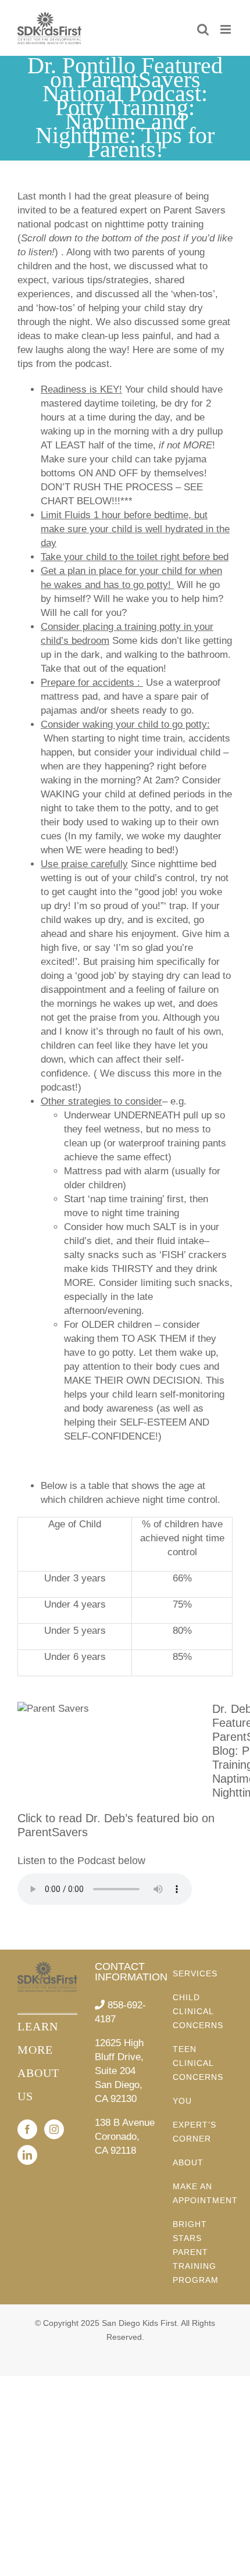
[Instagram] (54, 2129)
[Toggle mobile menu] (226, 29)
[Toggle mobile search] (203, 29)
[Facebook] (27, 2129)
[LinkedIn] (27, 2155)
